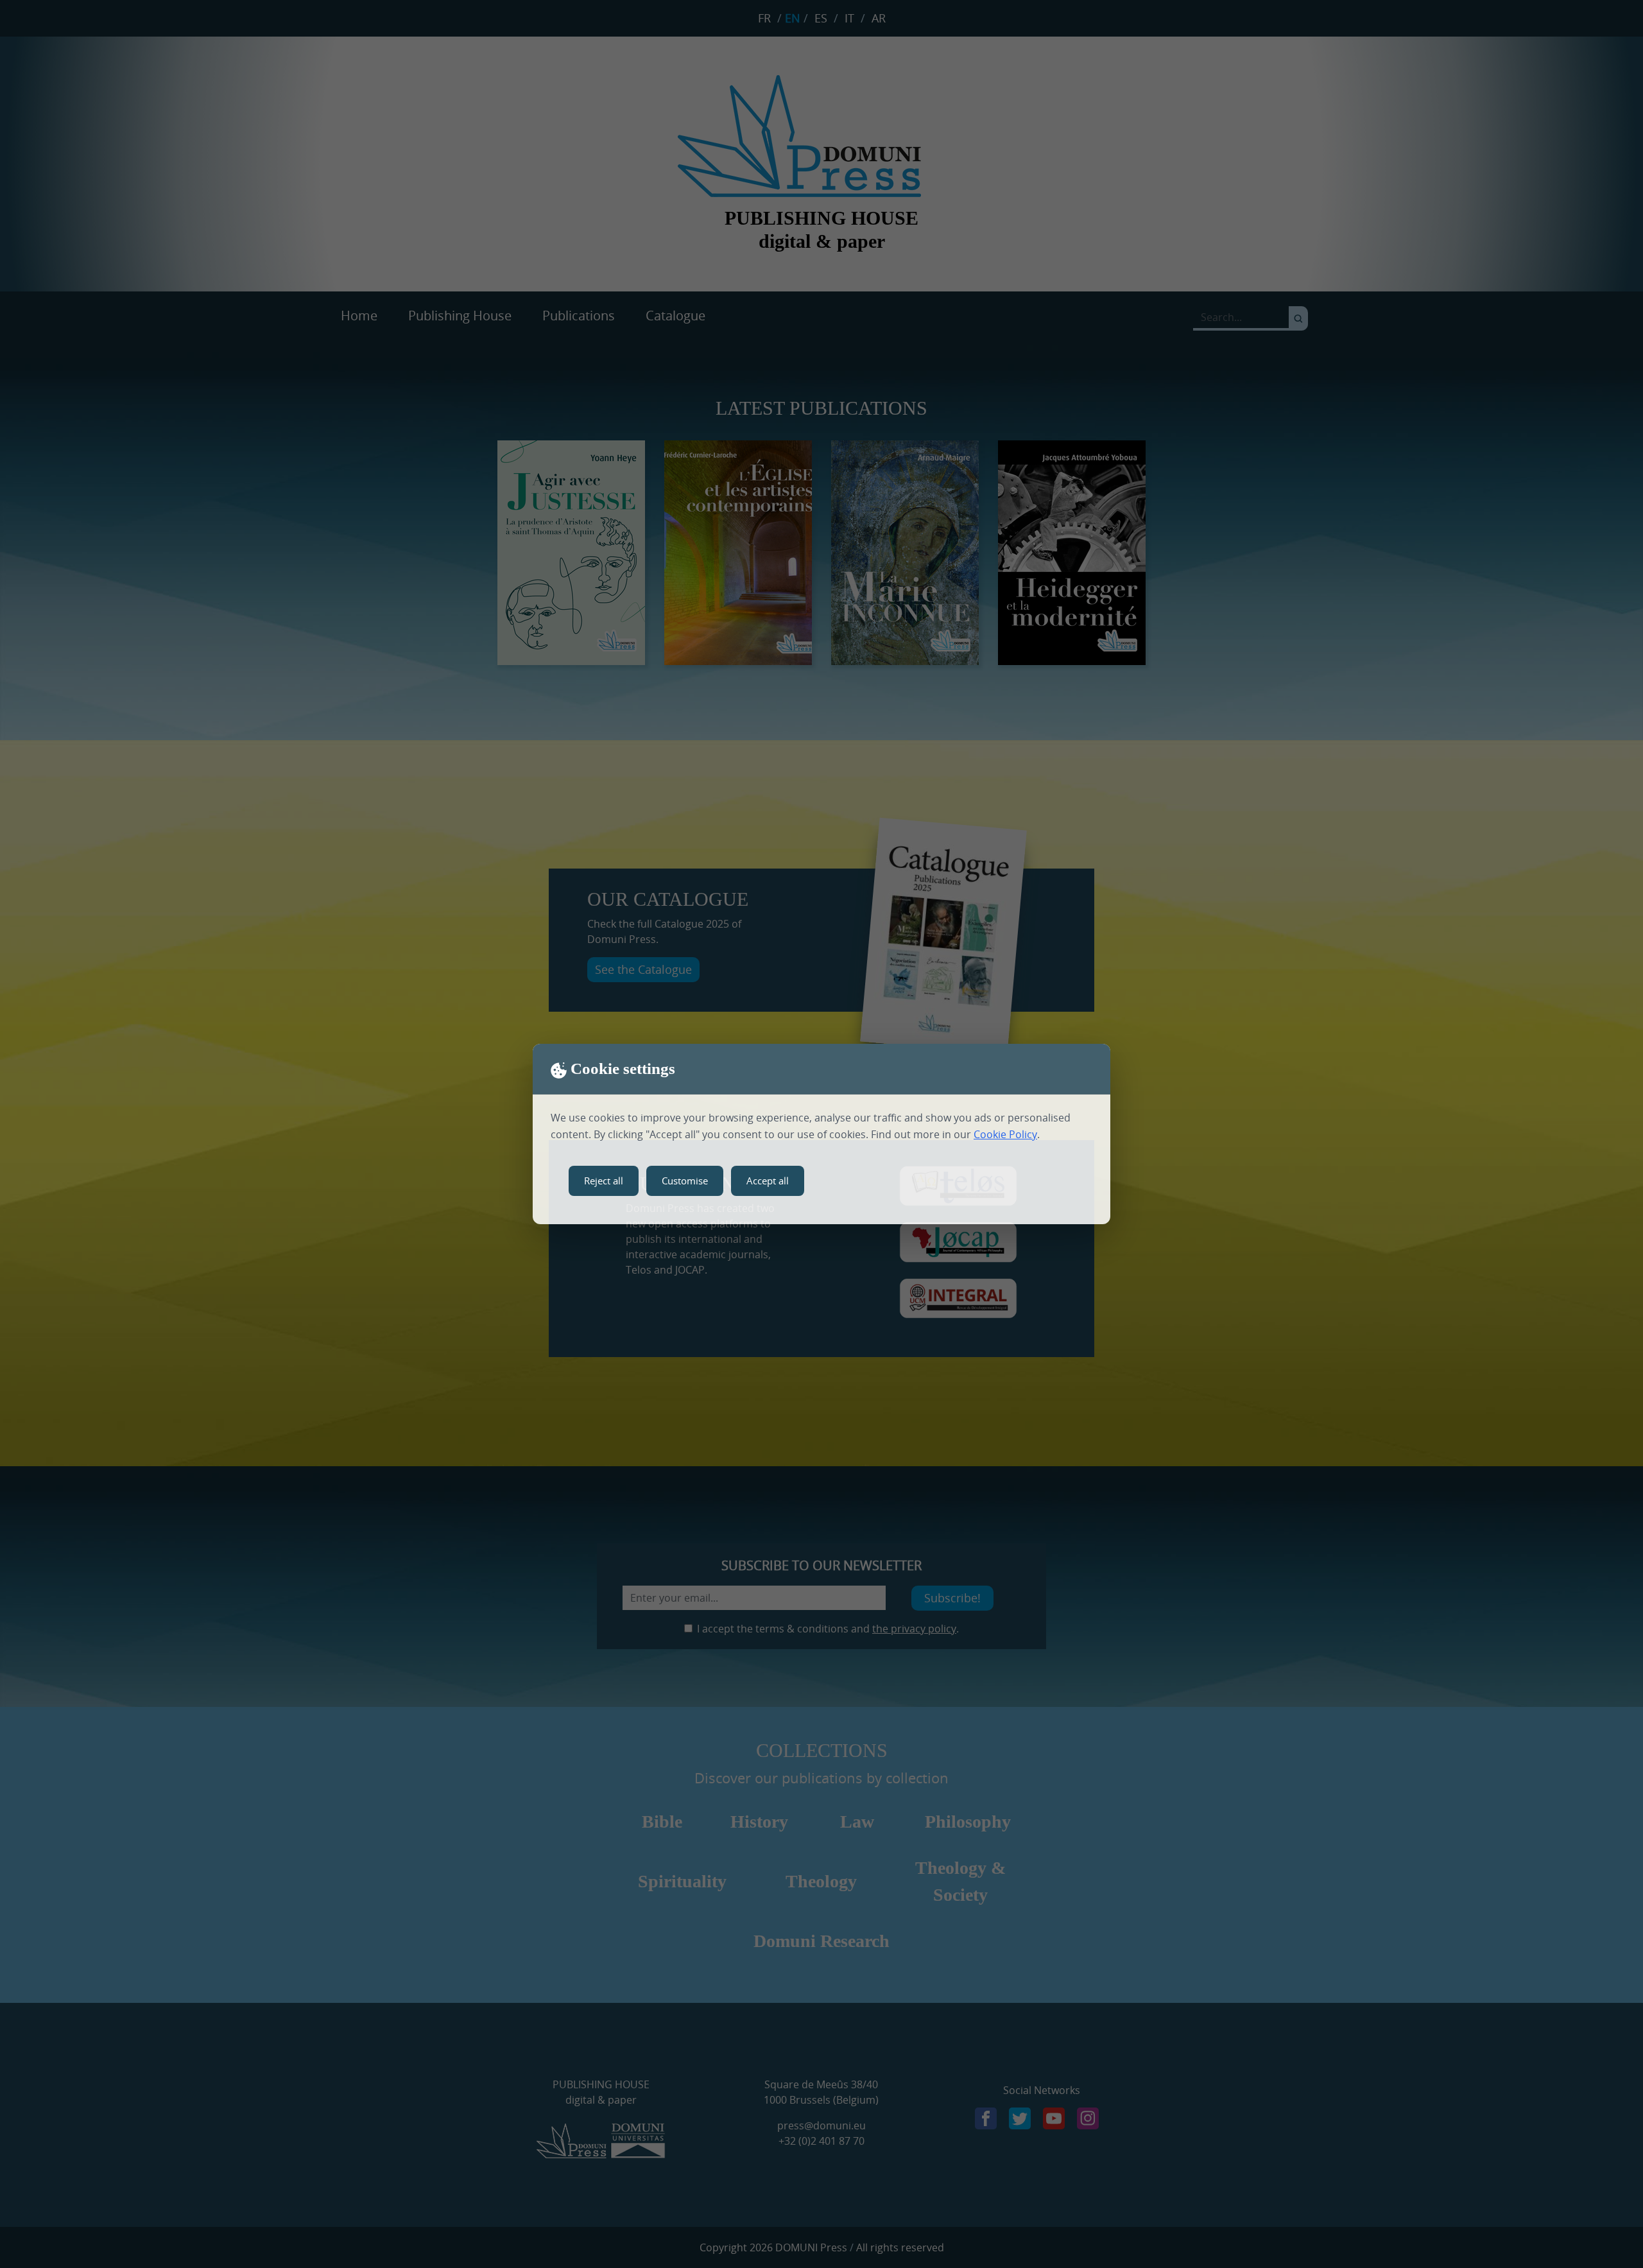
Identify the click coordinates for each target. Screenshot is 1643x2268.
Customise (685, 1181)
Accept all (768, 1181)
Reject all (604, 1181)
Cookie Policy (1005, 1134)
